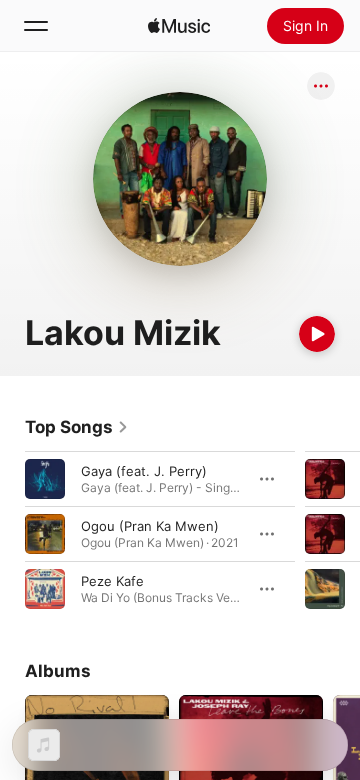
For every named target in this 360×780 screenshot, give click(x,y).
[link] (77, 427)
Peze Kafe (112, 581)
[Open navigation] (36, 26)
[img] (179, 26)
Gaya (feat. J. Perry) (144, 471)
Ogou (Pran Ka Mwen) (150, 526)
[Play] (317, 334)
